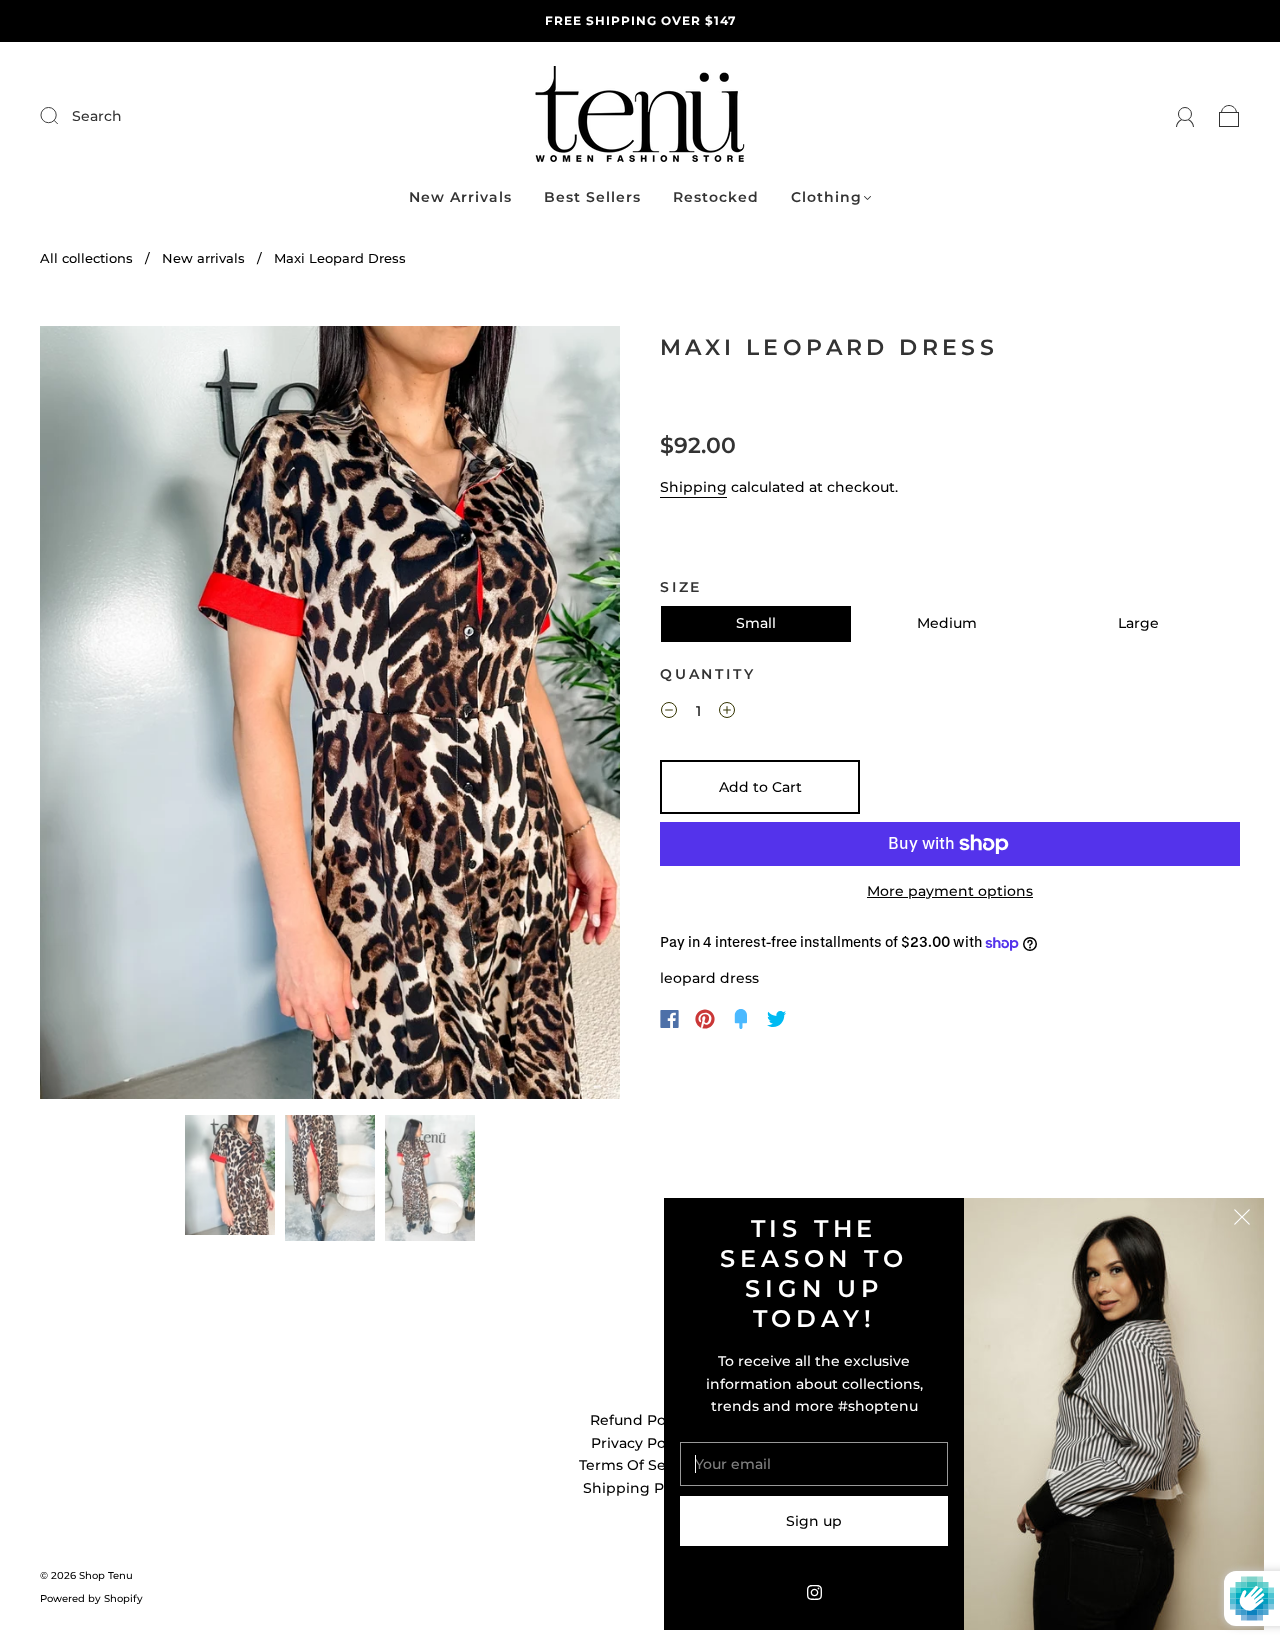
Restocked (716, 197)
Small (756, 623)
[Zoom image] (330, 716)
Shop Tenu (106, 1575)
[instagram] (814, 1592)
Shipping (693, 487)
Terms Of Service (640, 1465)
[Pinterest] (705, 1019)
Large (1138, 623)
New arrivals (203, 258)
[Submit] (183, 116)
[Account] (1185, 116)
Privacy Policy (640, 1443)
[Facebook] (669, 1019)
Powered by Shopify (91, 1598)
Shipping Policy (640, 1488)
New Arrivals (460, 197)
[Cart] (1229, 116)
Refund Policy (640, 1420)
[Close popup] (1242, 1220)
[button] (98, 716)
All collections (86, 258)
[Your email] (814, 1464)
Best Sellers (592, 197)
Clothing (826, 197)
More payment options (950, 891)
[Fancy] (741, 1019)
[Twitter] (777, 1019)
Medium (947, 623)
